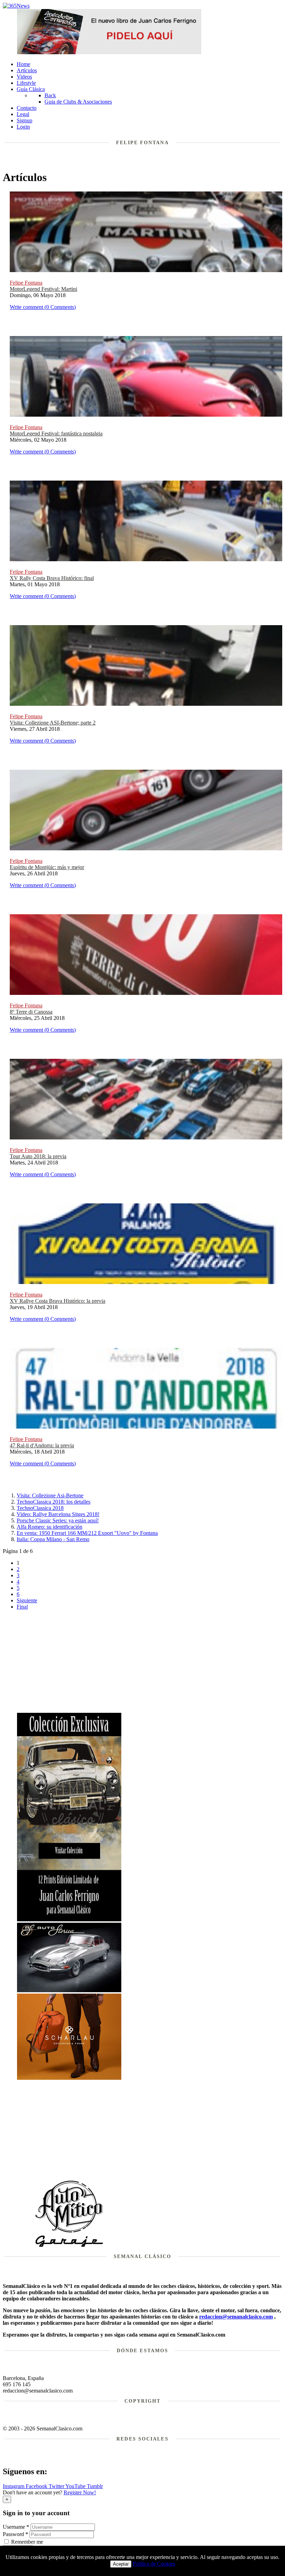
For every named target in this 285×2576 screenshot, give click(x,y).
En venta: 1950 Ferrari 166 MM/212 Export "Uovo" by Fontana (87, 1533)
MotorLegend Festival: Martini (43, 289)
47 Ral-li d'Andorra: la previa (42, 1445)
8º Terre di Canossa (31, 1012)
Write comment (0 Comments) (43, 307)
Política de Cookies (154, 2564)
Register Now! (80, 2492)
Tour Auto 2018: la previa (38, 1156)
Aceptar (121, 2564)
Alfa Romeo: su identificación (50, 1527)
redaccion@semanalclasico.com (236, 2317)
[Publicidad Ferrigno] (69, 1919)
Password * (15, 2534)
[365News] (16, 6)
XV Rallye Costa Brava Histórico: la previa (58, 1301)
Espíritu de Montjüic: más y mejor (47, 867)
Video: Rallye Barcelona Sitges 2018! (58, 1514)
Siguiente (27, 1600)
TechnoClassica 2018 (40, 1508)
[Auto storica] (69, 1990)
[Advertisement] (150, 1664)
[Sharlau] (69, 2078)
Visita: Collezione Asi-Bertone (50, 1495)
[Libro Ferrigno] (109, 52)
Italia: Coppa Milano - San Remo (53, 1539)
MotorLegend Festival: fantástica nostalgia (56, 434)
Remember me (27, 2542)
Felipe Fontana (26, 283)
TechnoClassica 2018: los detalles (54, 1502)
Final (22, 1607)
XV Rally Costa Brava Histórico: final (52, 578)
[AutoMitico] (69, 2246)
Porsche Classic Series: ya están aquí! (58, 1520)
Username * (16, 2527)
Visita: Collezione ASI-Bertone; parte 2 (53, 723)
